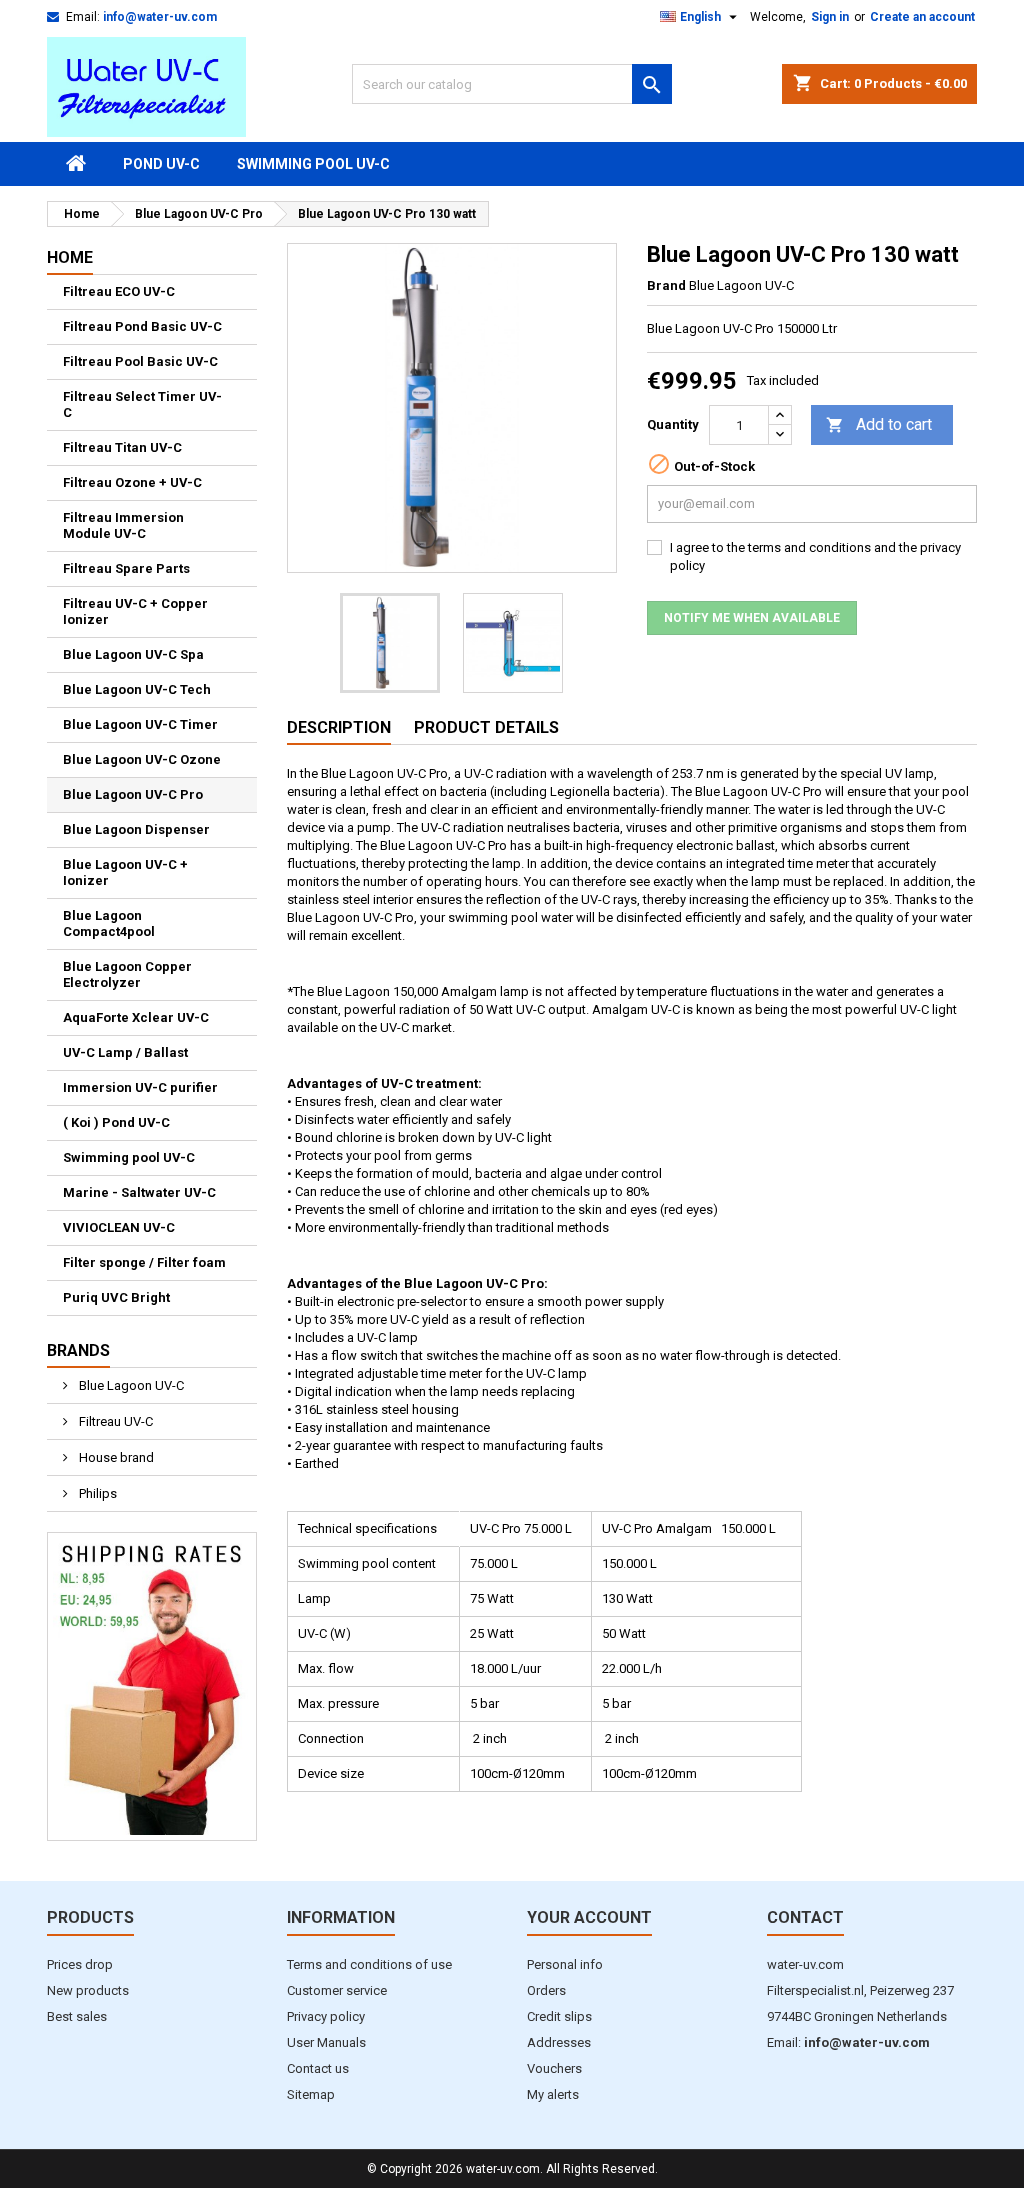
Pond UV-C (161, 164)
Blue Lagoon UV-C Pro (133, 794)
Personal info (565, 1964)
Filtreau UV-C (114, 1421)
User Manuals (326, 2042)
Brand (666, 285)
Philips (96, 1493)
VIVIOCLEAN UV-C (119, 1227)
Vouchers (554, 2068)
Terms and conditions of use (369, 1964)
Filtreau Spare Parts (126, 568)
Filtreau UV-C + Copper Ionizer (135, 611)
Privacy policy (326, 2016)
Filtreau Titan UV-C (122, 447)
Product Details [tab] (486, 727)
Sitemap (311, 2094)
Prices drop (80, 1964)
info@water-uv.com (160, 17)
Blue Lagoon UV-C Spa (133, 654)
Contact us (318, 2068)
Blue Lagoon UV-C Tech (137, 689)
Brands (78, 1350)
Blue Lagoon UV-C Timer (140, 724)
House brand (115, 1457)
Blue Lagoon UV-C (130, 1385)
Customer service (337, 1990)
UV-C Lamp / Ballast (125, 1052)
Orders (546, 1990)
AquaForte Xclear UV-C (136, 1017)
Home (70, 257)
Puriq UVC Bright (116, 1297)
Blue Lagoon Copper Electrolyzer (127, 974)
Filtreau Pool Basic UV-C (140, 361)
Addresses (559, 2042)
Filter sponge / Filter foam (144, 1262)
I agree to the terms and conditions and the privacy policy (815, 556)
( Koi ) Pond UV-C (116, 1122)
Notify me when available (752, 618)
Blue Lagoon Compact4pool (109, 923)
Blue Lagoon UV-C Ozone (142, 759)
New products (88, 1990)
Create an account (922, 17)
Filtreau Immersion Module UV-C (123, 525)
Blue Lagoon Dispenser (136, 829)
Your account (589, 1917)
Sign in (830, 17)
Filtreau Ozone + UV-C (132, 482)
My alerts (553, 2094)
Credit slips (559, 2016)
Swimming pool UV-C (313, 164)
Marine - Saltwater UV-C (139, 1192)
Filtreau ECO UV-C (119, 291)
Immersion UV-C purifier (140, 1087)
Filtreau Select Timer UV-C (142, 404)
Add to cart (879, 424)
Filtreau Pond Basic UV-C (142, 326)
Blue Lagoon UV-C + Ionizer (125, 872)
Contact (805, 1917)
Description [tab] (339, 727)
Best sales (77, 2016)
